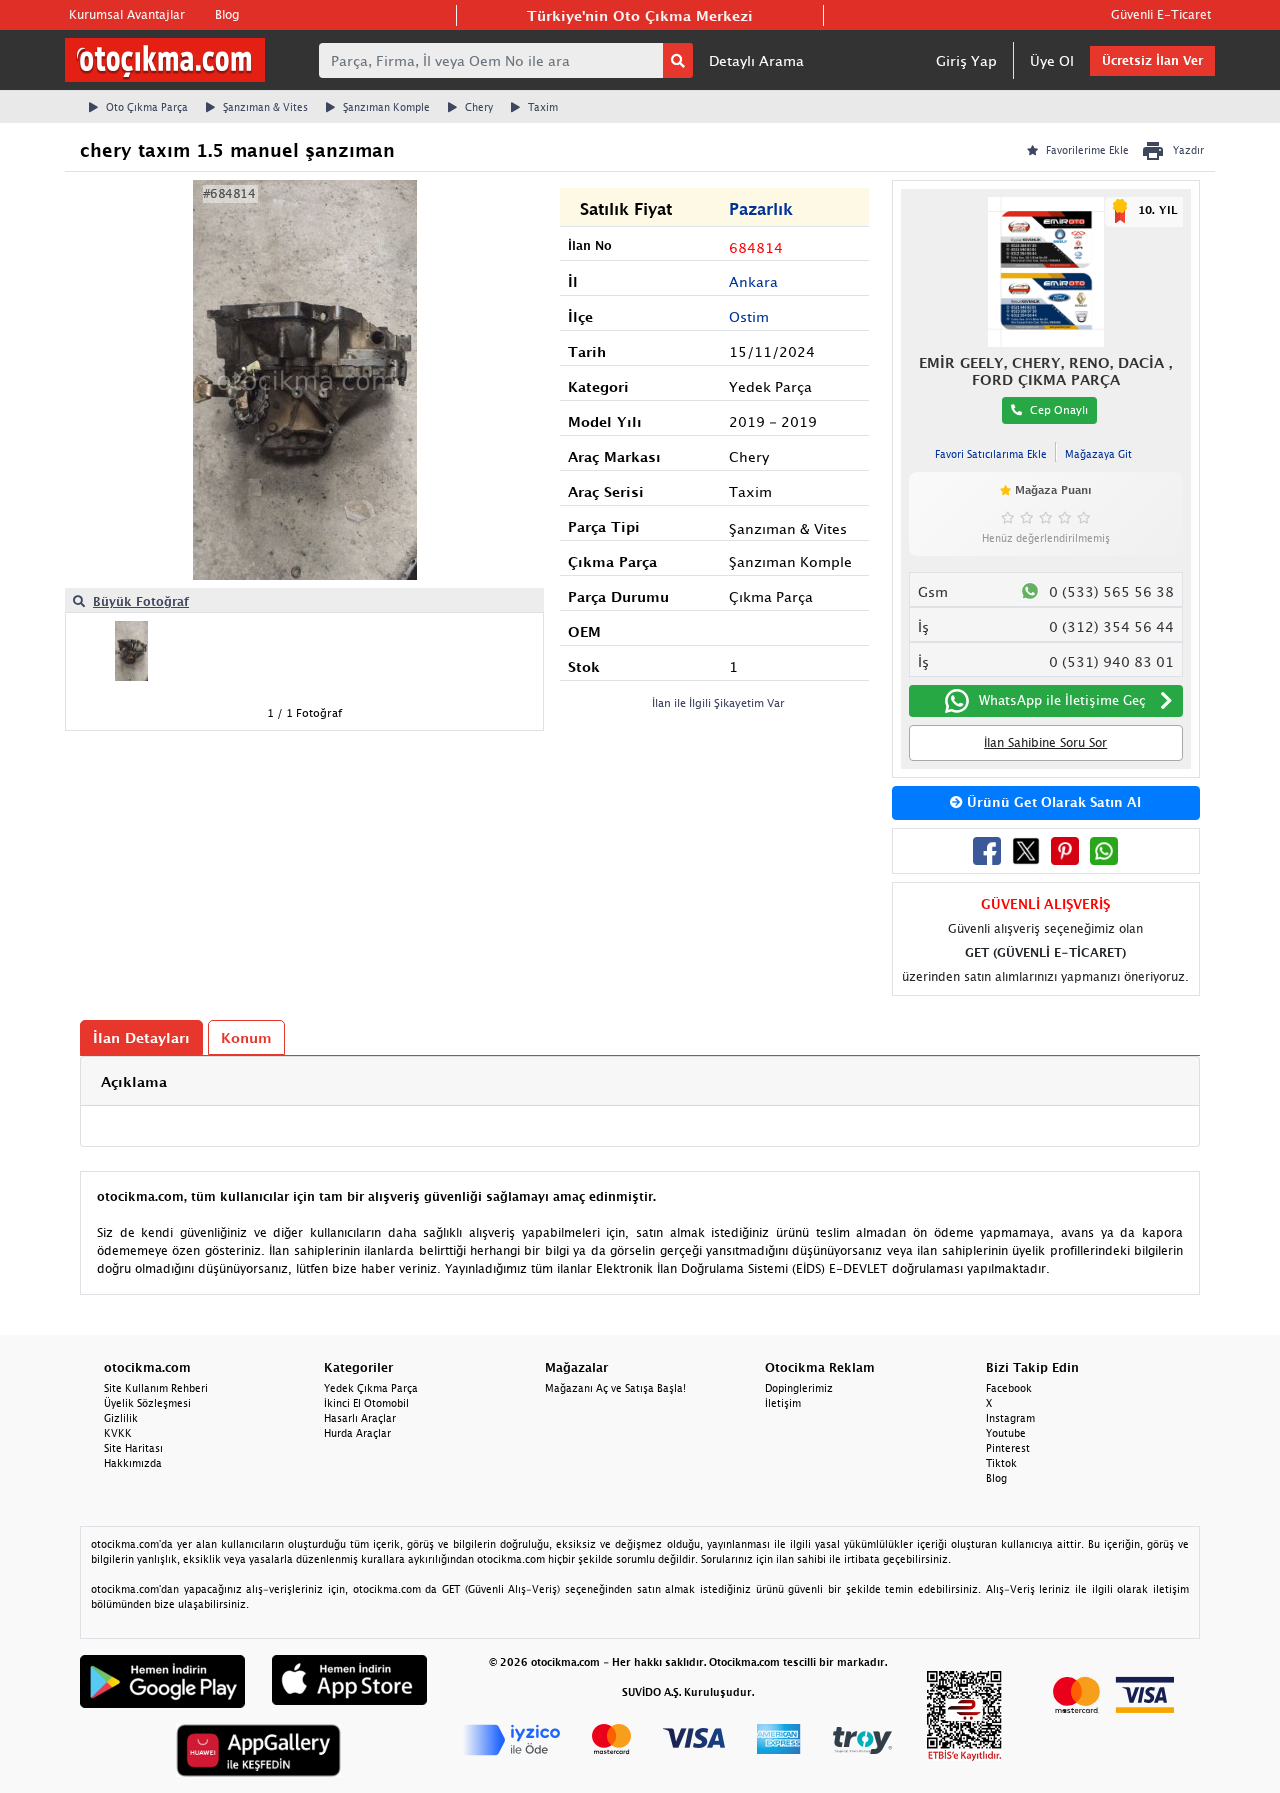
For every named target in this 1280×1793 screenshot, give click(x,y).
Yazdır (1188, 150)
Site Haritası (133, 1448)
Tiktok (1001, 1463)
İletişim (783, 1403)
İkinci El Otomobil (366, 1403)
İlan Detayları (141, 1037)
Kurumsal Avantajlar (127, 14)
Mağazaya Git (1098, 454)
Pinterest (1008, 1448)
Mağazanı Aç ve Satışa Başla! (615, 1388)
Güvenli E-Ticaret (1161, 14)
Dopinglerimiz (799, 1388)
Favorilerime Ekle (1087, 150)
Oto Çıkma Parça (147, 107)
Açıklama (134, 1081)
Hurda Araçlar (357, 1433)
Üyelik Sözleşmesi (147, 1403)
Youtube (1006, 1433)
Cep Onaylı (1059, 409)
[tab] (640, 1081)
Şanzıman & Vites (265, 107)
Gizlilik (121, 1418)
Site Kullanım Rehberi (156, 1388)
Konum (246, 1037)
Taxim (543, 107)
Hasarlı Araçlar (360, 1418)
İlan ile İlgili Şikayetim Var (718, 702)
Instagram (1010, 1418)
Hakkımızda (133, 1463)
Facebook (1009, 1388)
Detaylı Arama (756, 60)
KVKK (118, 1433)
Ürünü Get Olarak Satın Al (1052, 802)
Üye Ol (1052, 60)
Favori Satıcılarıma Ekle (991, 454)
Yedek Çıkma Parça (371, 1388)
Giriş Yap (966, 60)
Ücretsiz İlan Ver (1152, 60)
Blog (227, 14)
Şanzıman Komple (386, 107)
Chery (479, 107)
